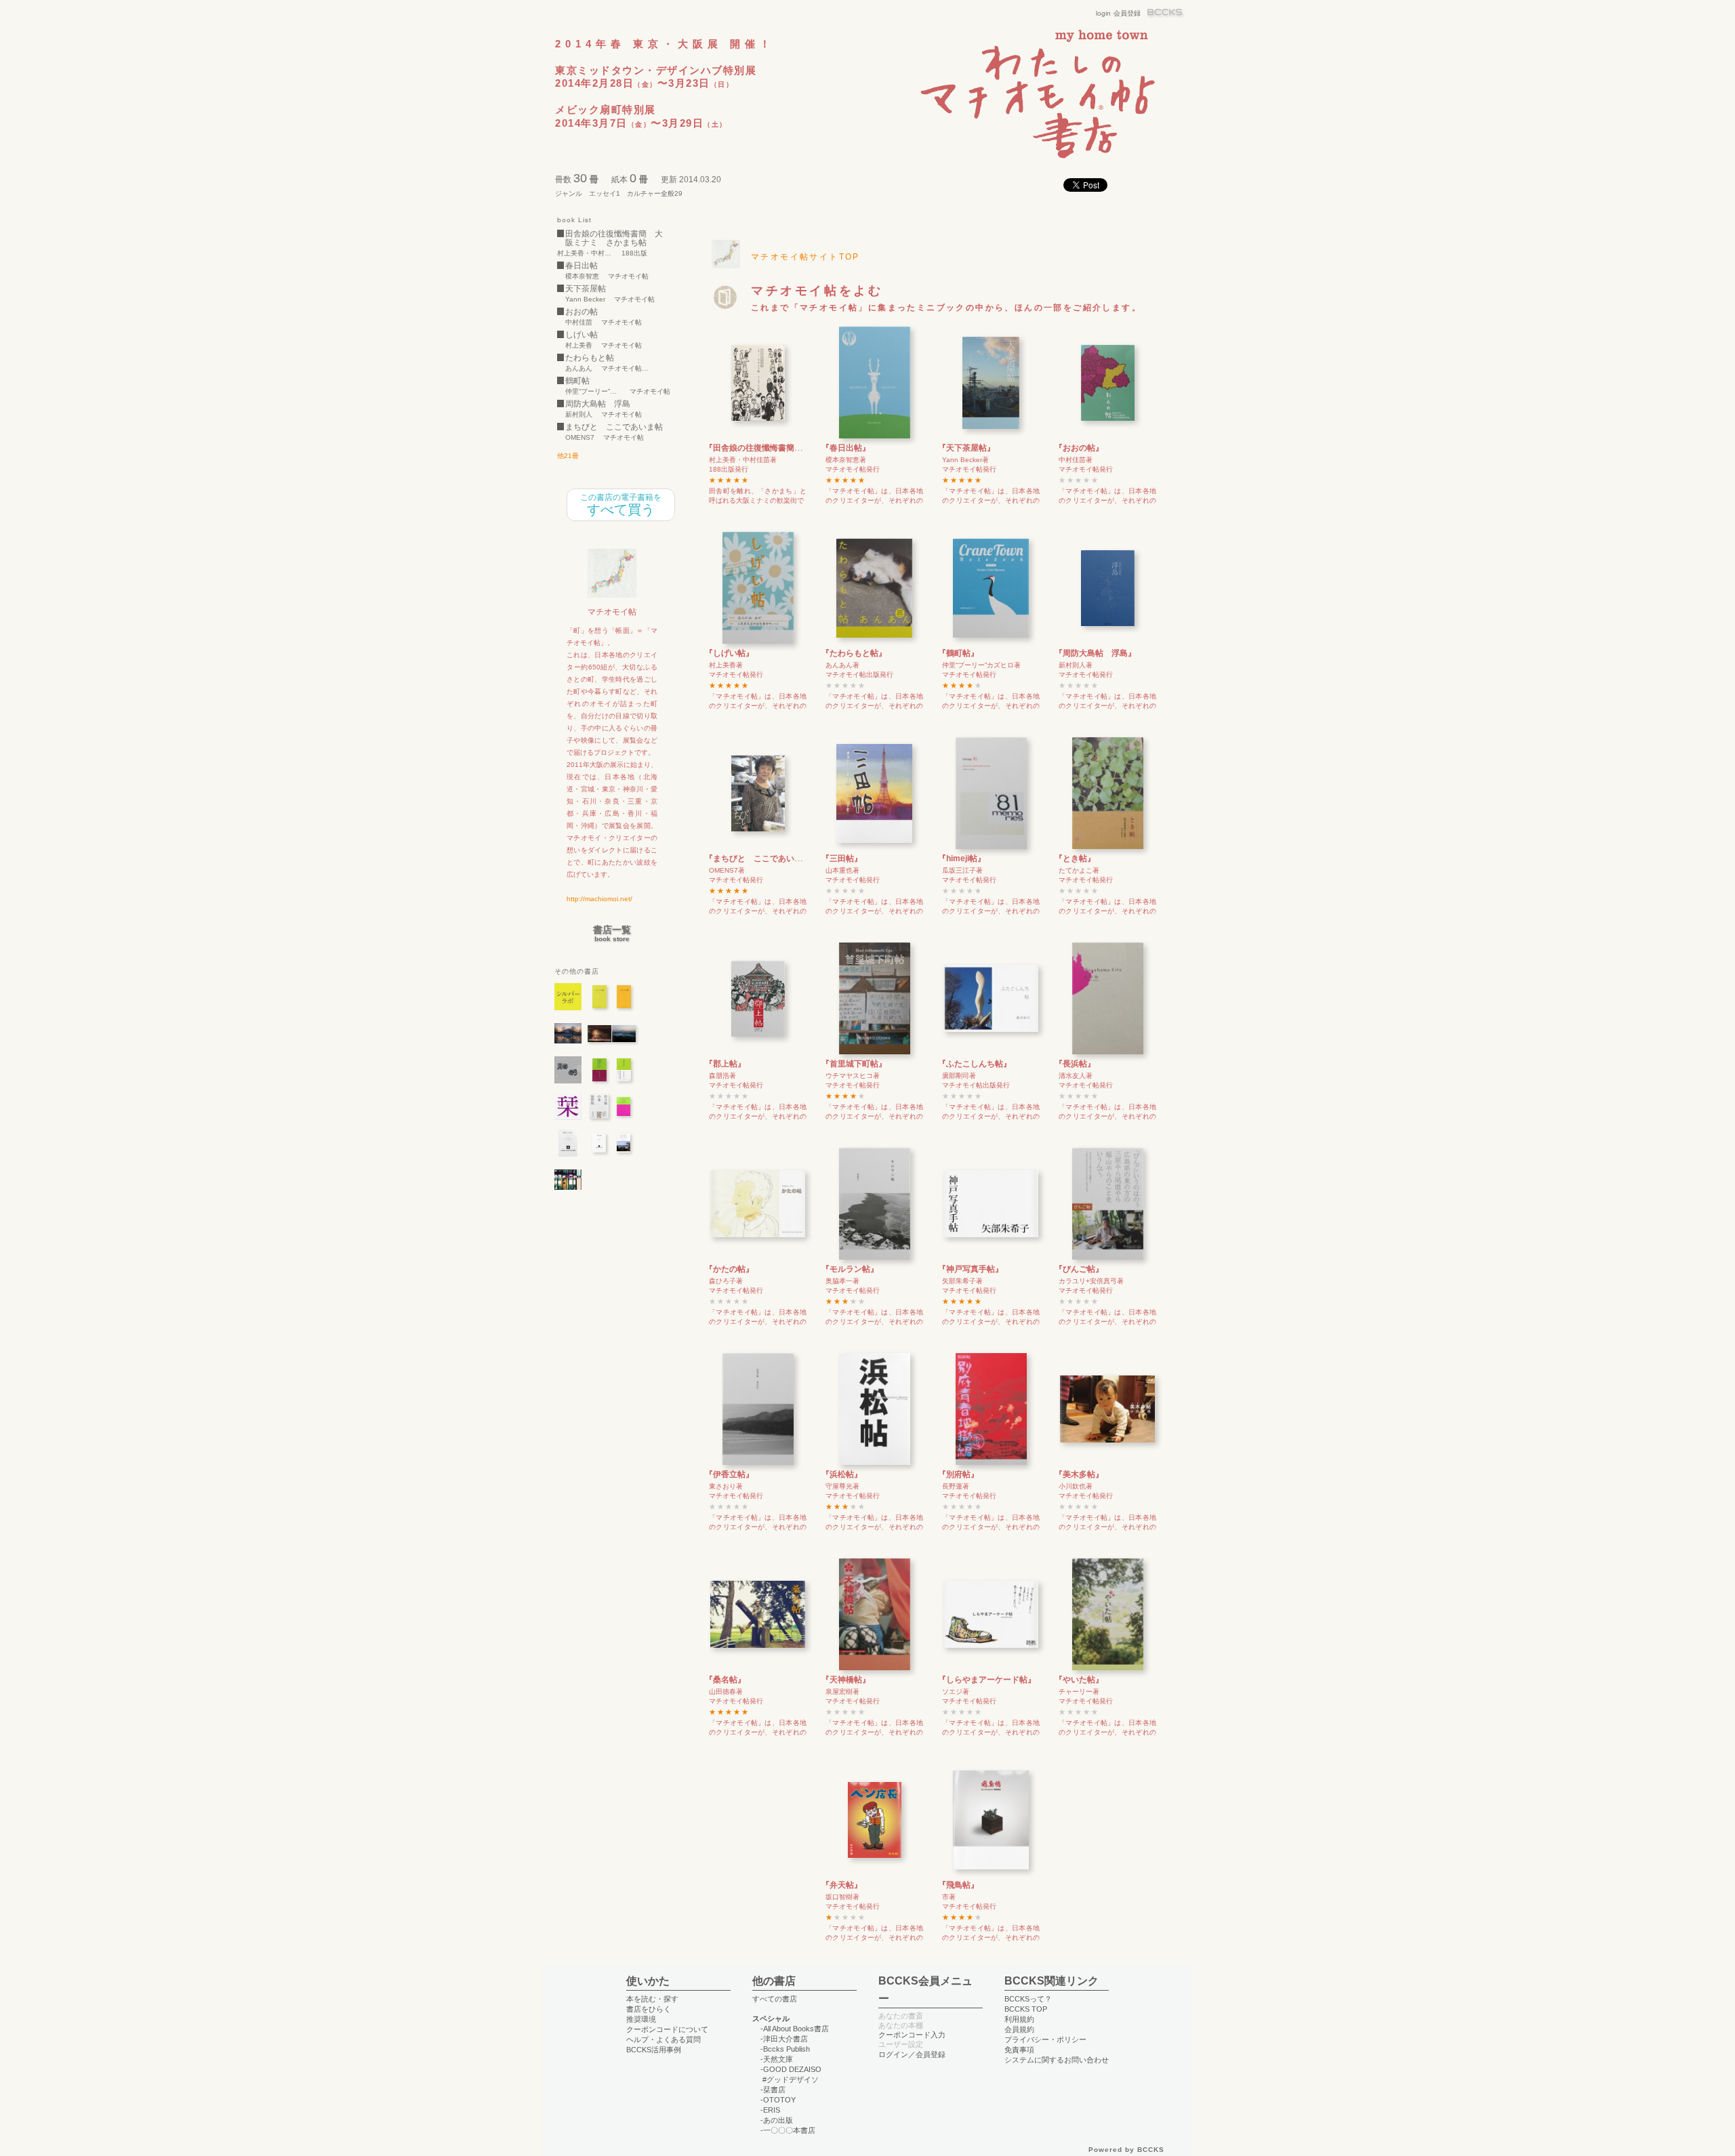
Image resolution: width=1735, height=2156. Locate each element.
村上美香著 (726, 665)
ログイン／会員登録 (912, 2054)
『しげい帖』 (729, 653)
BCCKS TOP (1026, 2009)
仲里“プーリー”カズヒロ (593, 392)
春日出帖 (581, 266)
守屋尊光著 (842, 1486)
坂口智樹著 (842, 1897)
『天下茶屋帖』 (966, 448)
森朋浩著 (722, 1076)
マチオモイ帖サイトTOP (805, 257)
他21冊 (568, 456)
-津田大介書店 (784, 2039)
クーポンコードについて (667, 2029)
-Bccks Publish (785, 2049)
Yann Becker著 (965, 460)
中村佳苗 (579, 323)
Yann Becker (585, 299)
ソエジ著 (956, 1692)
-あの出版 (777, 2120)
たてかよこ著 (1079, 870)
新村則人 (579, 415)
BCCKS (1166, 13)
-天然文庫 (777, 2059)
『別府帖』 (958, 1474)
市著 (949, 1897)
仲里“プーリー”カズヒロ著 (981, 665)
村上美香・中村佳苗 (585, 253)
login (1103, 13)
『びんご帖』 (1079, 1269)
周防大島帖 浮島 (598, 404)
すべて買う (621, 505)
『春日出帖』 (846, 448)
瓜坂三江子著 (962, 870)
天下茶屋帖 (586, 289)
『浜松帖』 (842, 1474)
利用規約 (1019, 2019)
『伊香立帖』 (729, 1474)
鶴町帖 (577, 381)
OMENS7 (580, 438)
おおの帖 (581, 312)
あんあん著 (842, 665)
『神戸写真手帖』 (971, 1269)
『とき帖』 (1075, 858)
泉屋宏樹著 (842, 1692)
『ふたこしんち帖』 (975, 1064)
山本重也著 (842, 870)
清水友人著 (1076, 1076)
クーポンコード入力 (912, 2035)
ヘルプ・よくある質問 (664, 2039)
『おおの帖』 (1079, 448)
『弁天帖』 (842, 1885)
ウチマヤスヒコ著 (853, 1076)
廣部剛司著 (959, 1076)
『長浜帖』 (1075, 1064)
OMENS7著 (727, 870)
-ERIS (770, 2110)
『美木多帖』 (1079, 1474)
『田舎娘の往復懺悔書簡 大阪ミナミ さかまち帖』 (802, 448)
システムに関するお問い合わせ (1057, 2060)
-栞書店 (773, 2090)
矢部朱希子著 (962, 1281)
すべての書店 (775, 1999)
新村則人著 (1076, 665)
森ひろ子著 (726, 1281)
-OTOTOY (778, 2100)
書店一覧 (612, 934)
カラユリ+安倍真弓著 (1091, 1281)
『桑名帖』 (725, 1680)
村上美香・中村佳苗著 (743, 460)
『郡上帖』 (725, 1064)
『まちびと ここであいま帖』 (762, 858)
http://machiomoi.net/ (599, 899)
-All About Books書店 (795, 2029)
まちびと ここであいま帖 (614, 427)
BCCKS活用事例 (654, 2050)
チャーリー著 (1079, 1692)
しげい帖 (581, 335)
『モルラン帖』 (850, 1269)
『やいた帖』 (1079, 1680)
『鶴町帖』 (958, 653)
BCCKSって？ (1028, 1999)
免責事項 (1019, 2050)
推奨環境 (641, 2019)
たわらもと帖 (590, 358)
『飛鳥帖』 (958, 1885)
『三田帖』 (842, 858)
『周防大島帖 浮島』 (1095, 653)
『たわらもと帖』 (854, 653)
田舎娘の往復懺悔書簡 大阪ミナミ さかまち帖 (614, 239)
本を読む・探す (652, 1999)
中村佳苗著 (1076, 460)
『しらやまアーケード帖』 (987, 1680)
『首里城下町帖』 (854, 1064)
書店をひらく (649, 2009)
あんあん (579, 369)
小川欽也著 (1076, 1486)
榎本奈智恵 (582, 276)
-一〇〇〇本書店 (788, 2130)
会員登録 (1127, 13)
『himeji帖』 (962, 858)
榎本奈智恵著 (846, 460)
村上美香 (579, 346)
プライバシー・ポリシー (1045, 2039)
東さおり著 (726, 1486)
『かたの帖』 (729, 1269)
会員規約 (1019, 2029)
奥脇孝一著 (842, 1281)
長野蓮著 (956, 1486)
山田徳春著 (726, 1692)
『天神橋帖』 (846, 1680)
